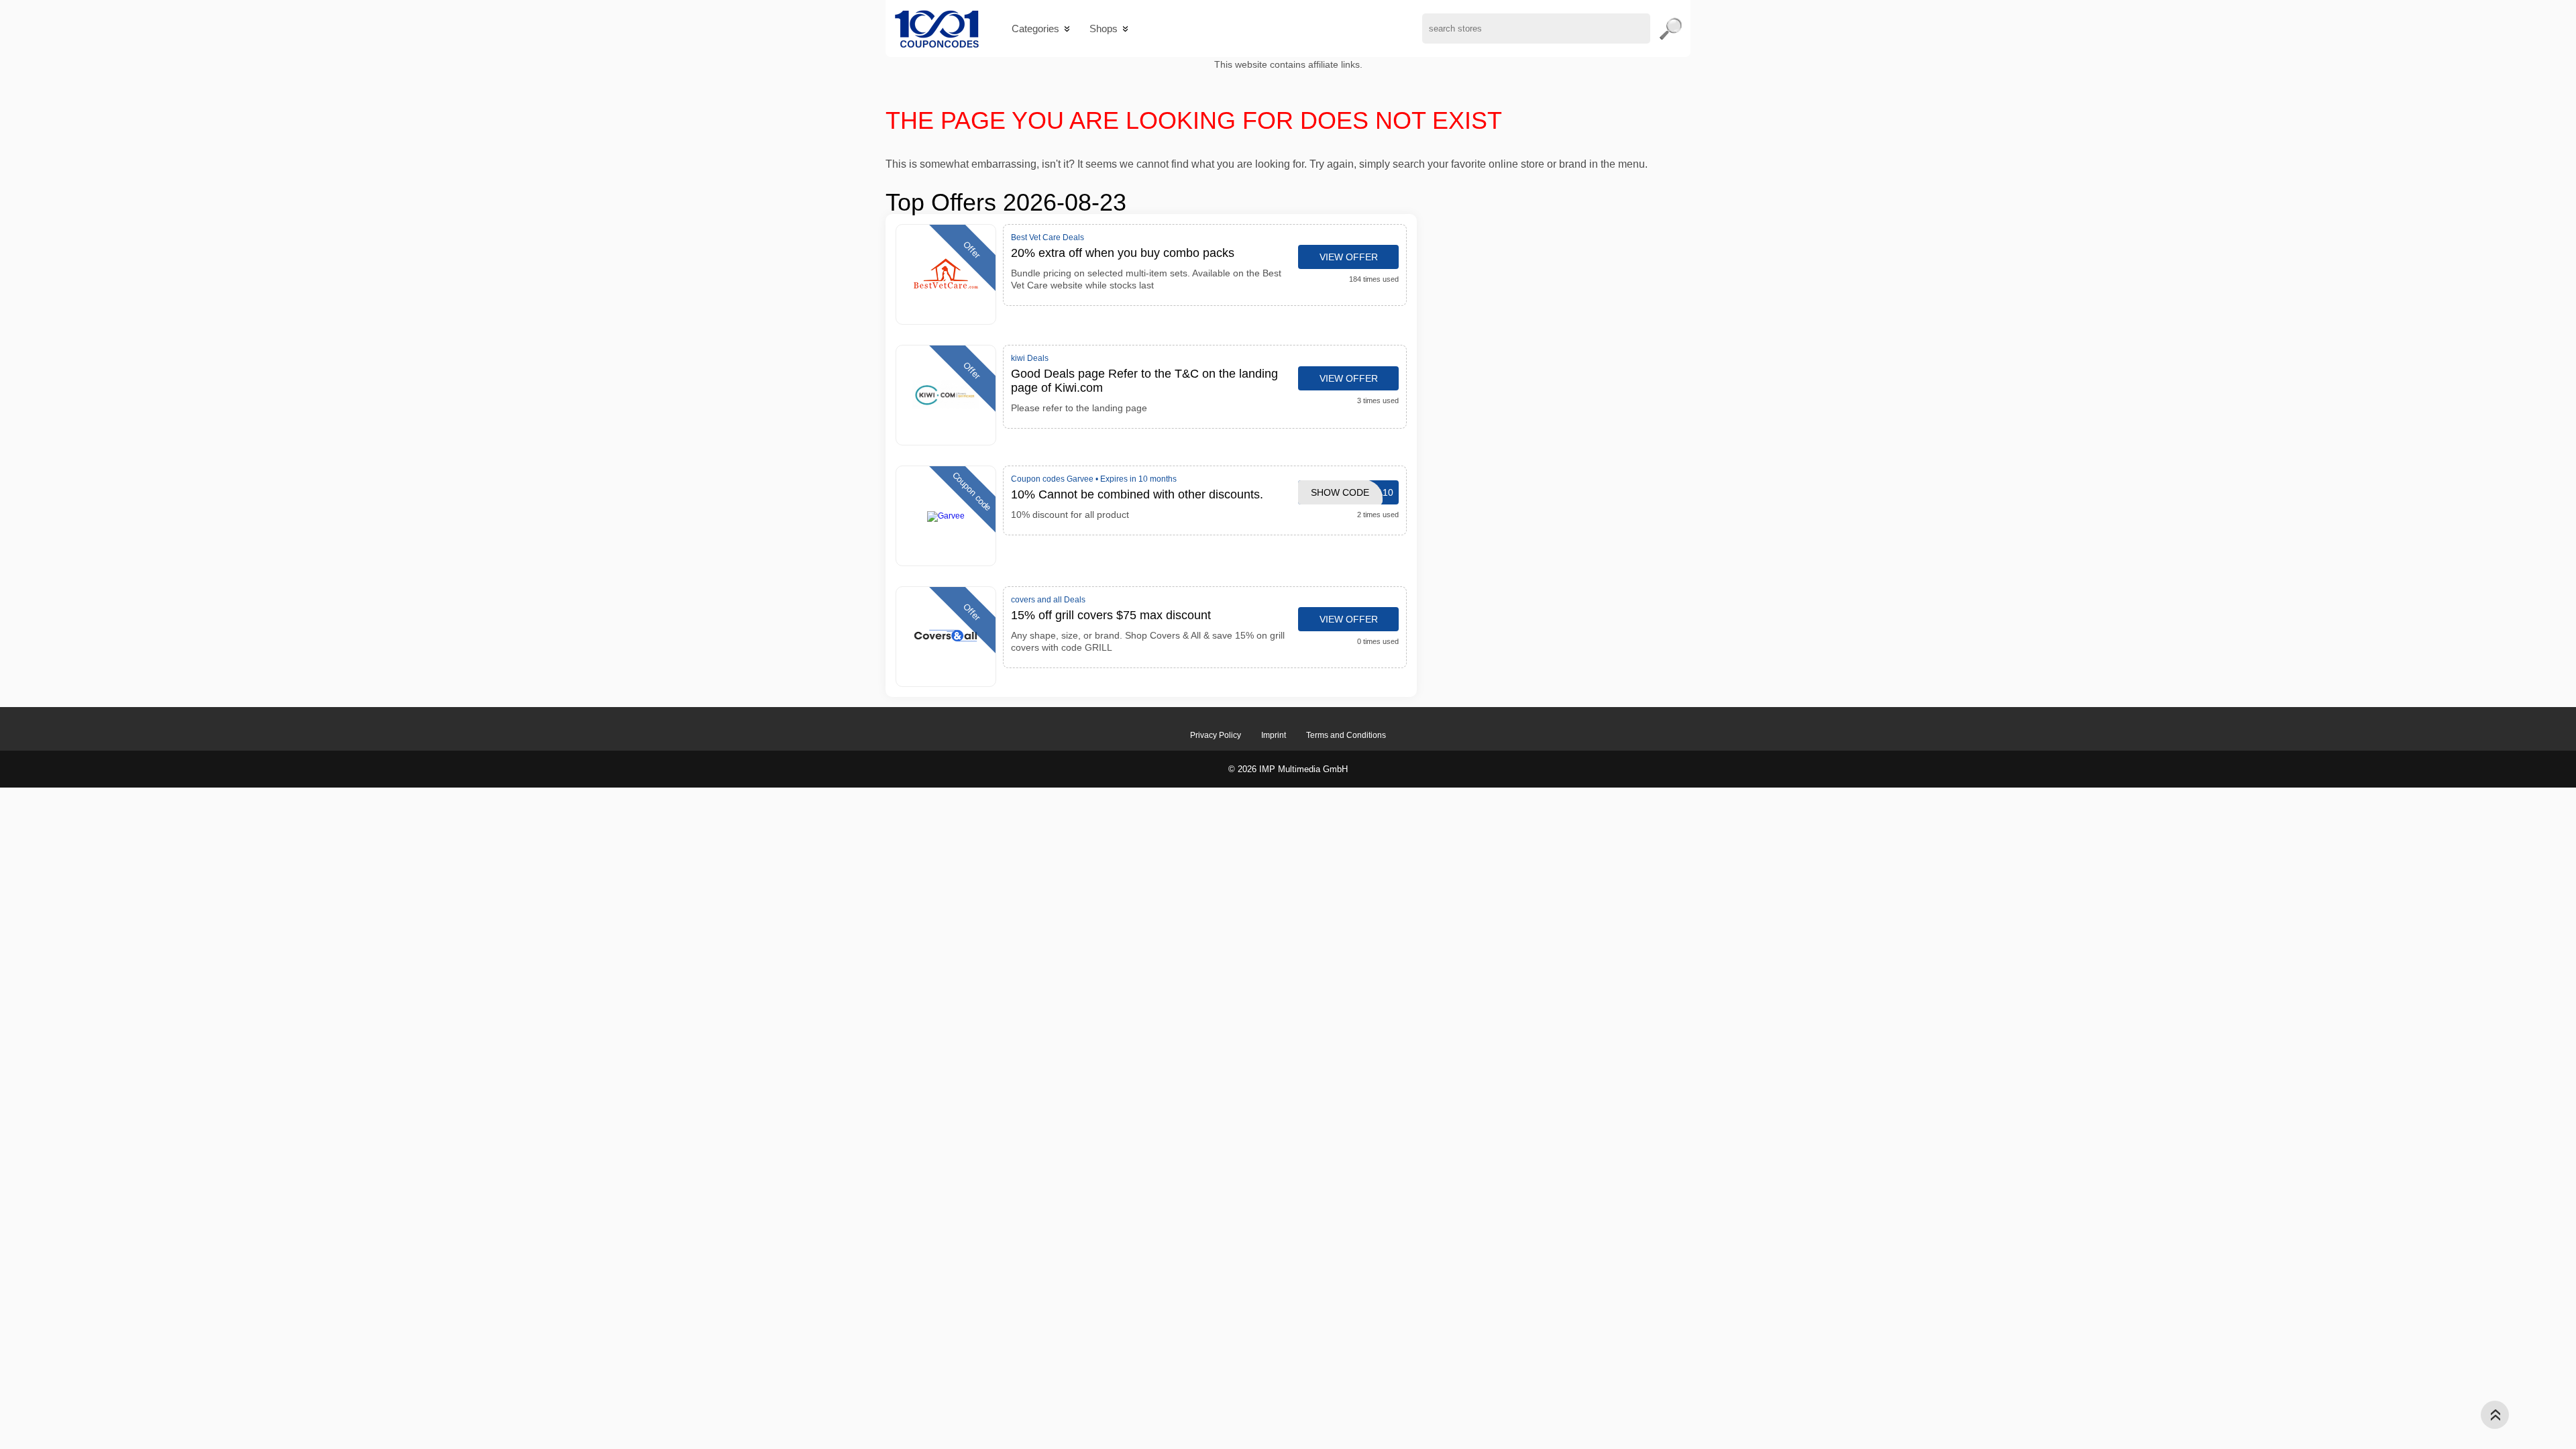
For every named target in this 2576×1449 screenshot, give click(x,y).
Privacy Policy (1216, 735)
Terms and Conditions (1346, 735)
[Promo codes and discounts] (937, 29)
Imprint (1274, 735)
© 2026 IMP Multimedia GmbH (1288, 769)
